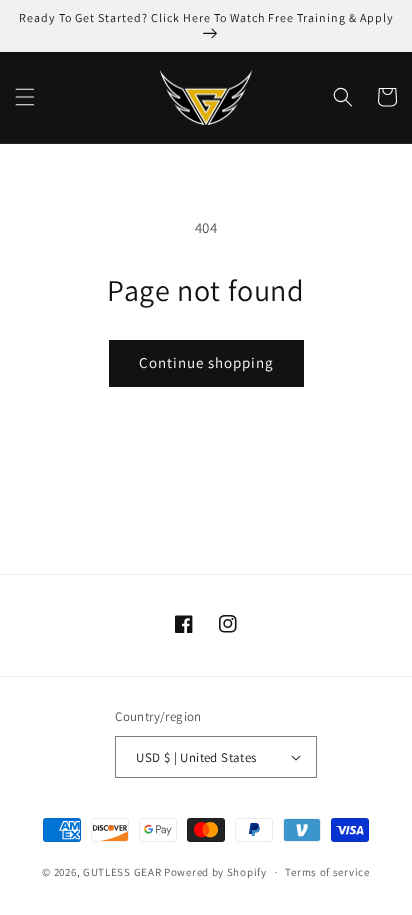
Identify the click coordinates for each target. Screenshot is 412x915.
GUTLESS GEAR (122, 872)
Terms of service (327, 872)
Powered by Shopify (215, 872)
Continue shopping (206, 362)
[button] (25, 97)
